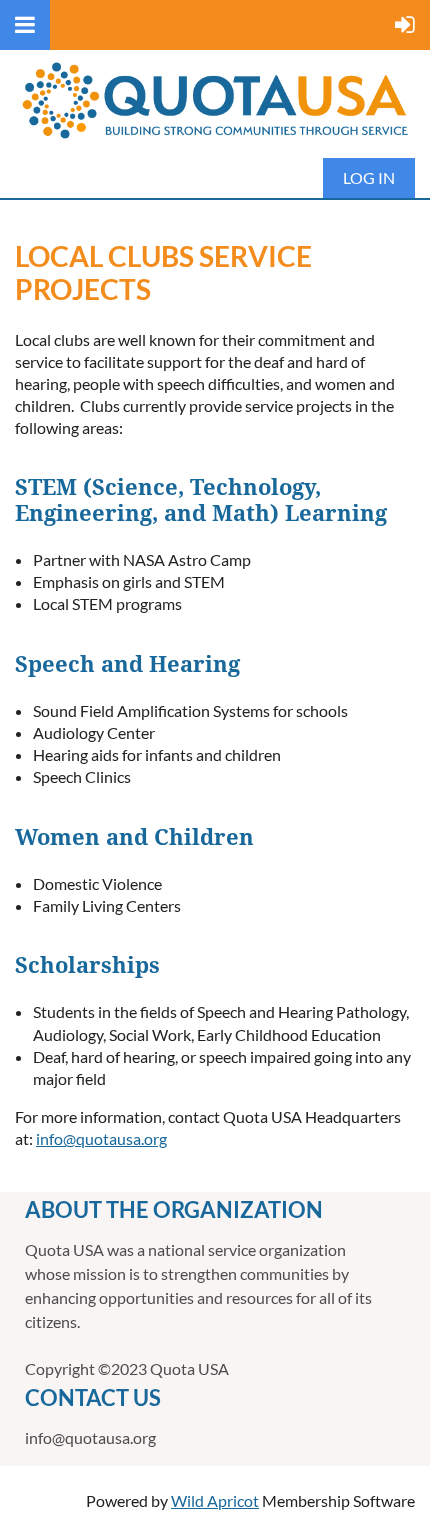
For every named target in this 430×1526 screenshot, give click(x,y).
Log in (369, 177)
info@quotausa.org (101, 1138)
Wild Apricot (215, 1500)
